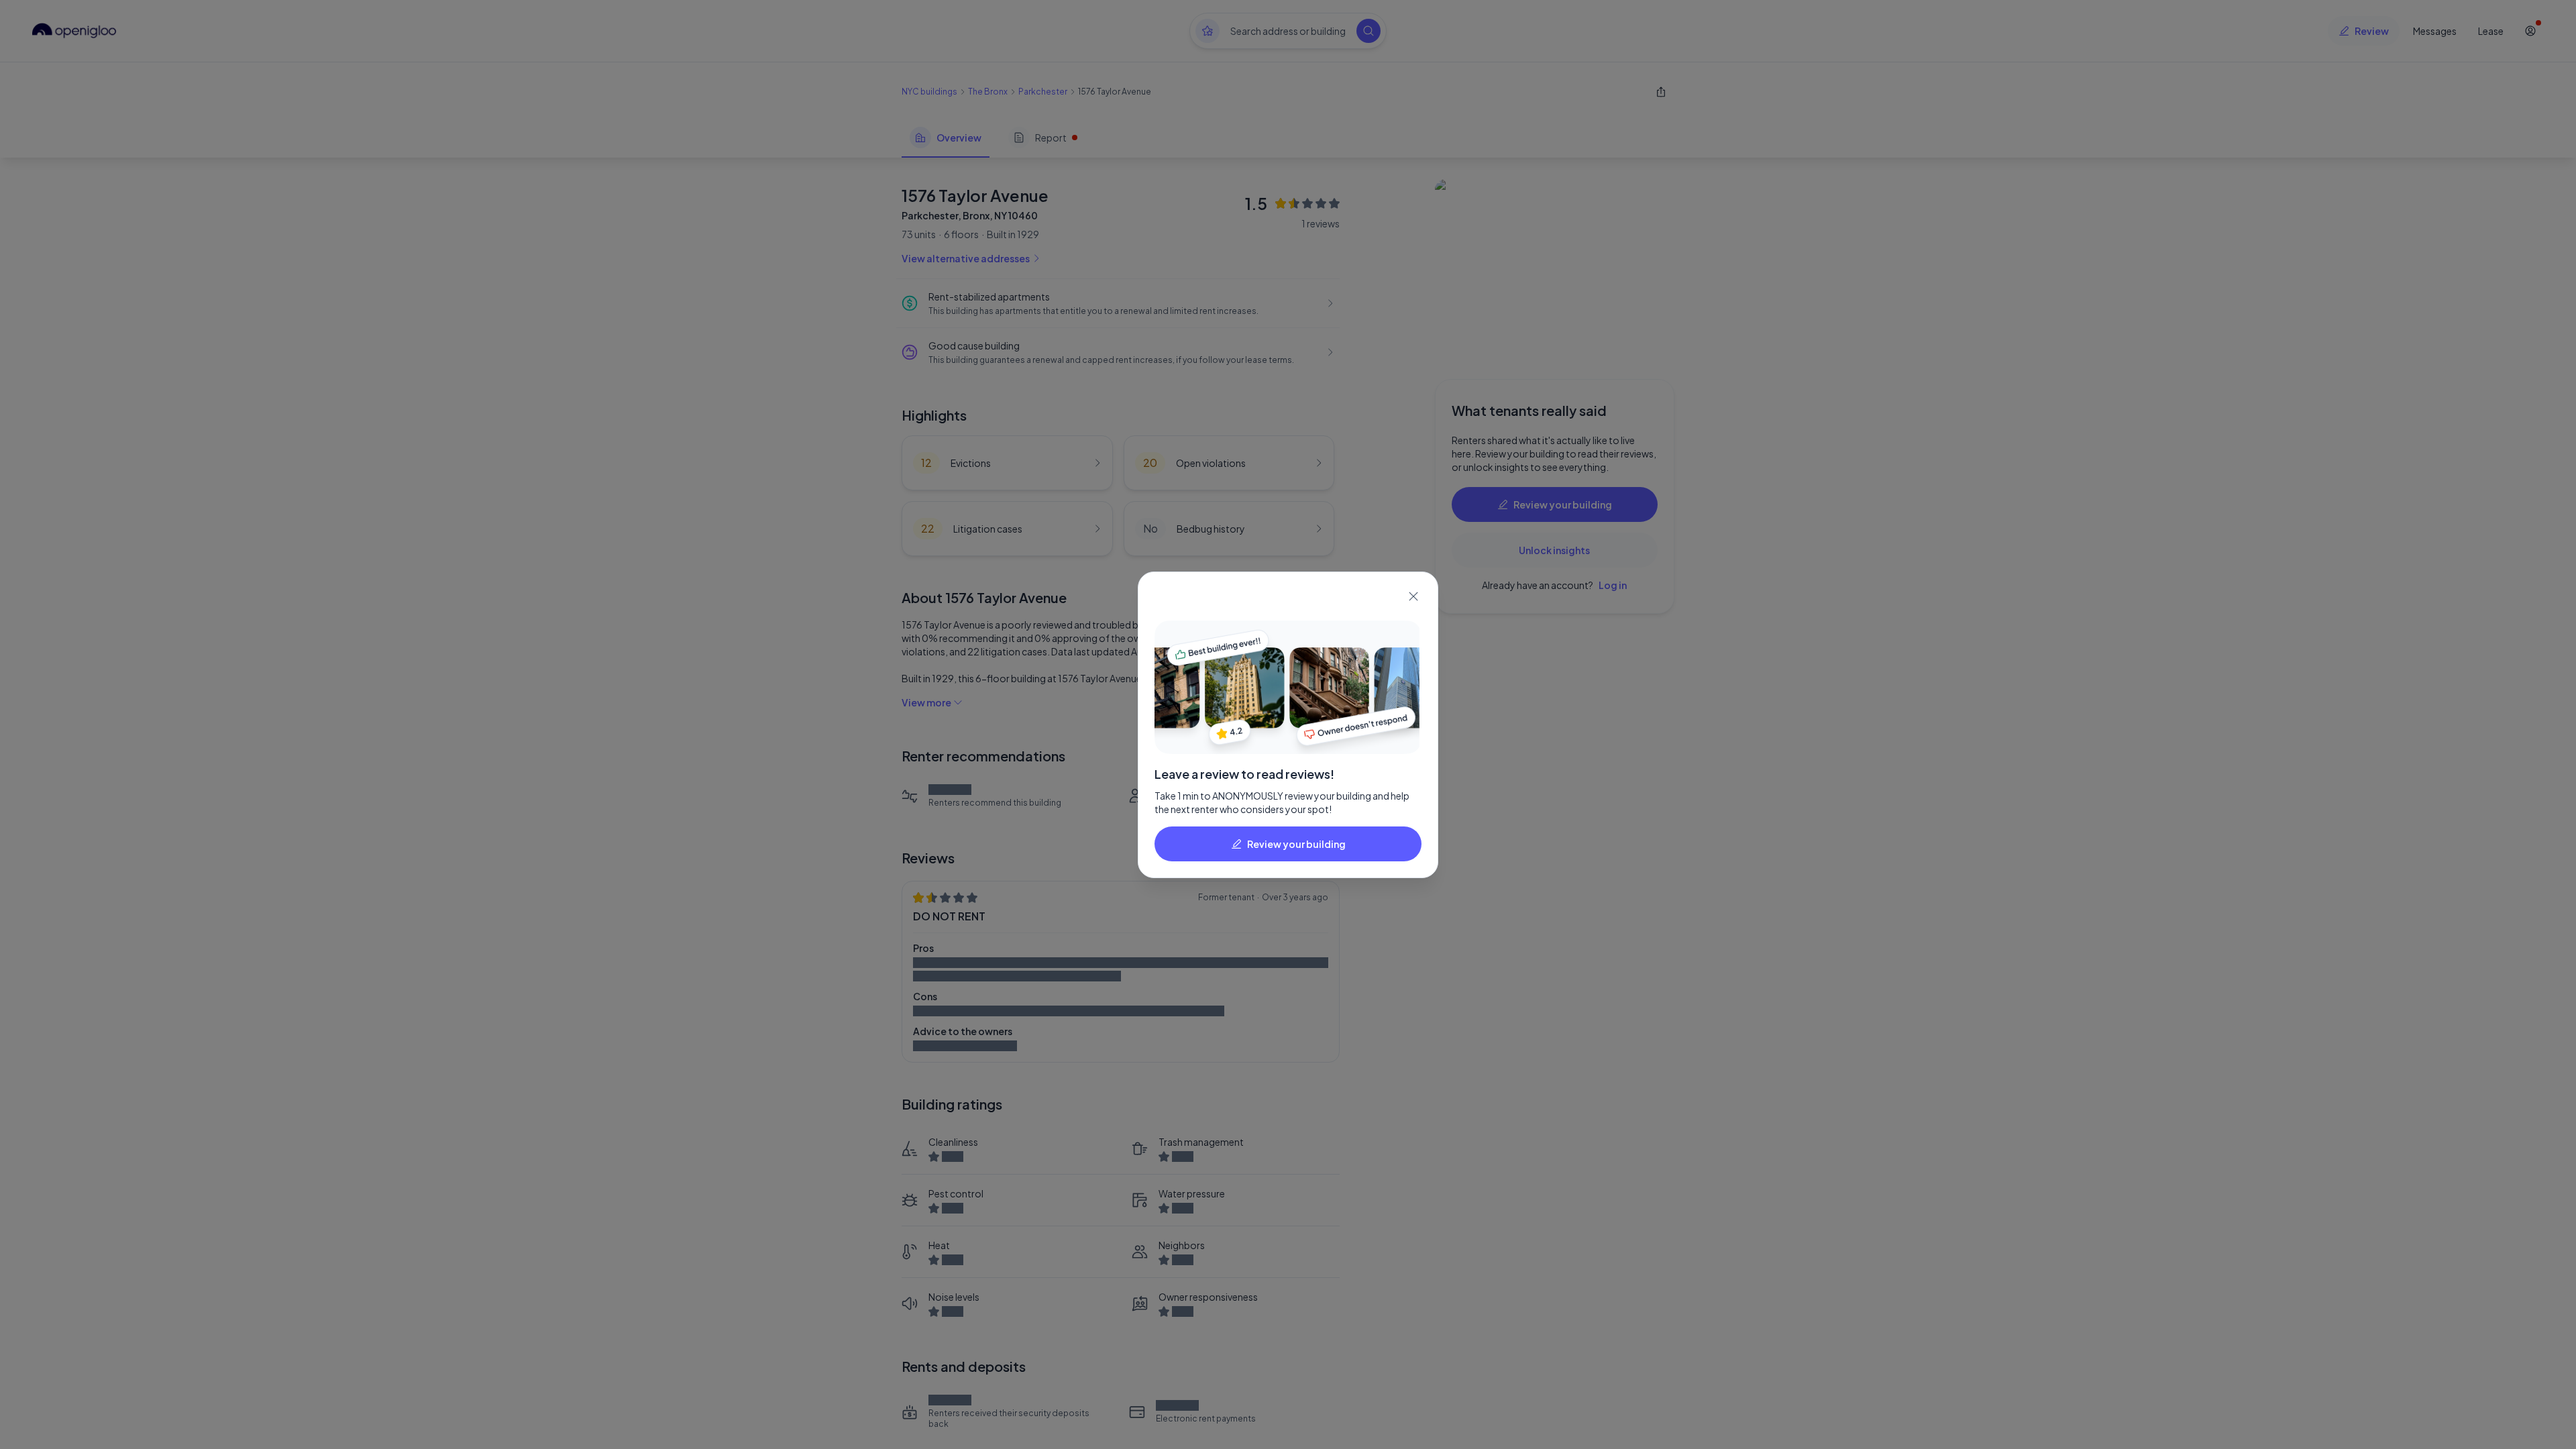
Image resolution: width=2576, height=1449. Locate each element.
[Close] (1413, 596)
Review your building (1296, 844)
